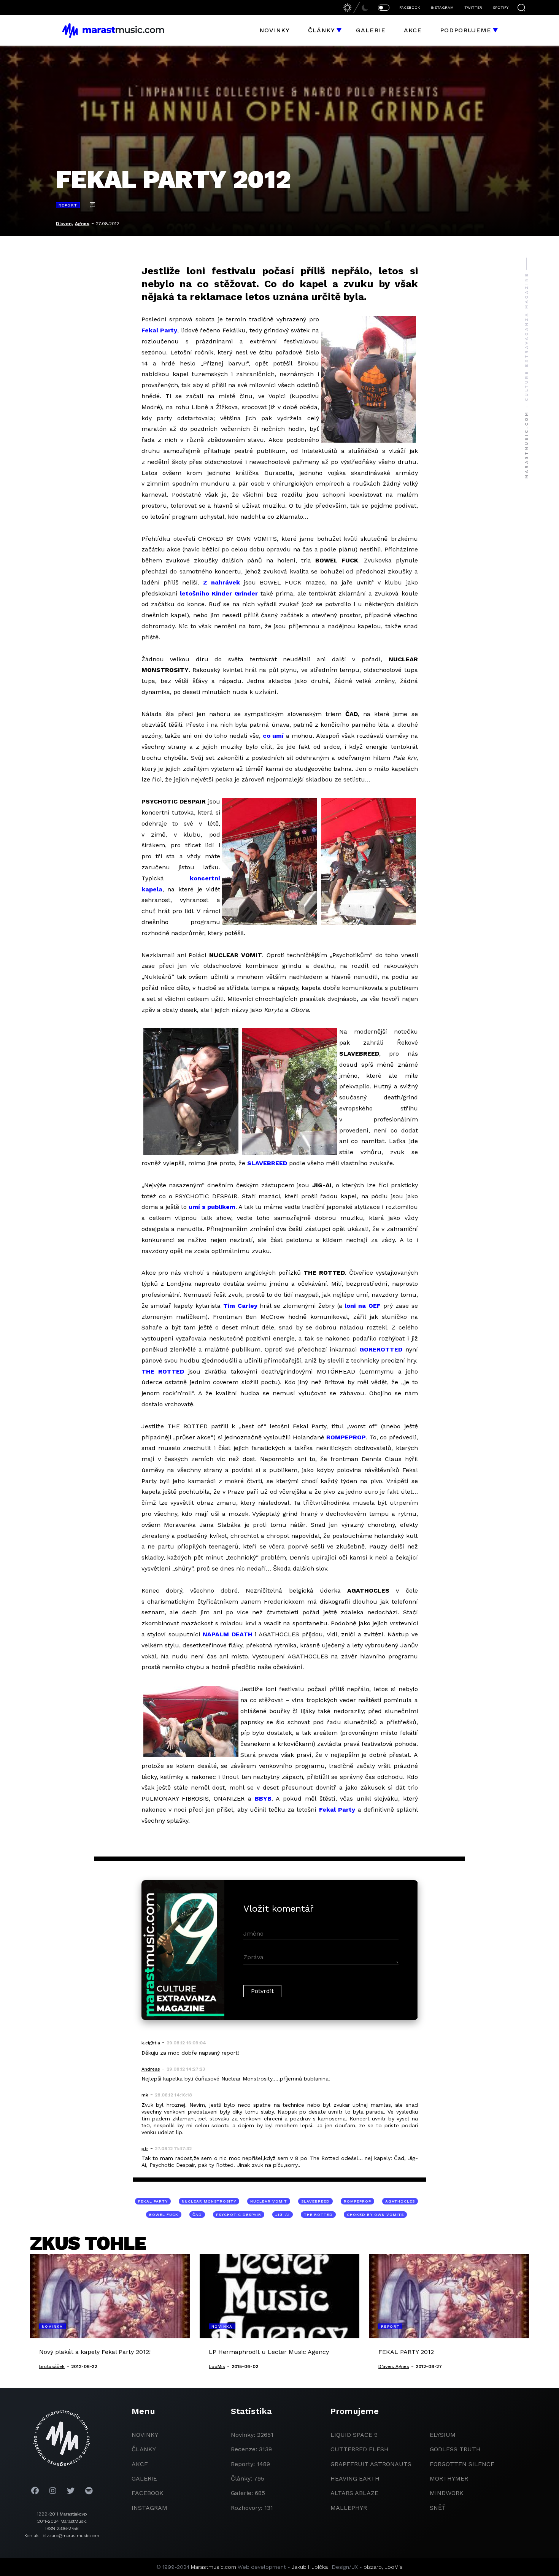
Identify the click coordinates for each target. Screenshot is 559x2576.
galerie (144, 2478)
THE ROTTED (163, 1371)
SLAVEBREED (267, 1163)
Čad (197, 2215)
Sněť (438, 2508)
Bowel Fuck (164, 2215)
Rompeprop (357, 2201)
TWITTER (473, 7)
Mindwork (447, 2493)
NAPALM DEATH (228, 1634)
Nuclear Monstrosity (209, 2201)
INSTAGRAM (442, 7)
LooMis (394, 2567)
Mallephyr (349, 2508)
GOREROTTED (381, 1349)
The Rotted (318, 2215)
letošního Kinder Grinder (219, 593)
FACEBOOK (410, 7)
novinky (145, 2435)
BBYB (263, 1799)
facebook (148, 2493)
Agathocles (400, 2201)
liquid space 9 (354, 2435)
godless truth (455, 2449)
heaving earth (355, 2478)
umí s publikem (212, 1207)
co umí (273, 736)
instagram (149, 2508)
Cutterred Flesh (360, 2449)
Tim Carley (240, 1306)
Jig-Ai (283, 2215)
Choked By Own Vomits (375, 2215)
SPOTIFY (501, 7)
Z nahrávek (222, 582)
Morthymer (449, 2478)
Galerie (371, 30)
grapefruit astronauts (371, 2464)
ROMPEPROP (346, 1437)
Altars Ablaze (354, 2493)
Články (322, 30)
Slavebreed (315, 2201)
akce (140, 2464)
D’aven (64, 224)
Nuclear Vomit (269, 2201)
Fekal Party (160, 330)
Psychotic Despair (239, 2215)
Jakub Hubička (310, 2567)
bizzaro (373, 2567)
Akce (413, 30)
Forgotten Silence (462, 2464)
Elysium (443, 2435)
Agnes (82, 224)
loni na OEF (363, 1306)
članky (144, 2449)
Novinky (275, 30)
